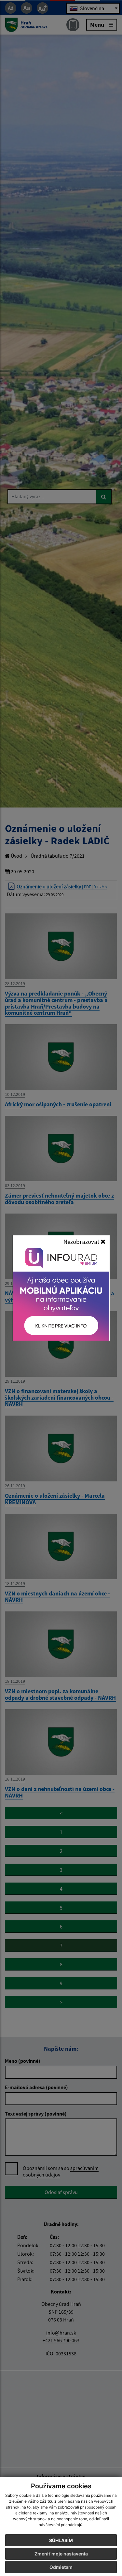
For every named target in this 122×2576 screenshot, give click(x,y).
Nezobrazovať (82, 1242)
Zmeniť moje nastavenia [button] (61, 2554)
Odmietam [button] (61, 2567)
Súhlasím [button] (61, 2540)
